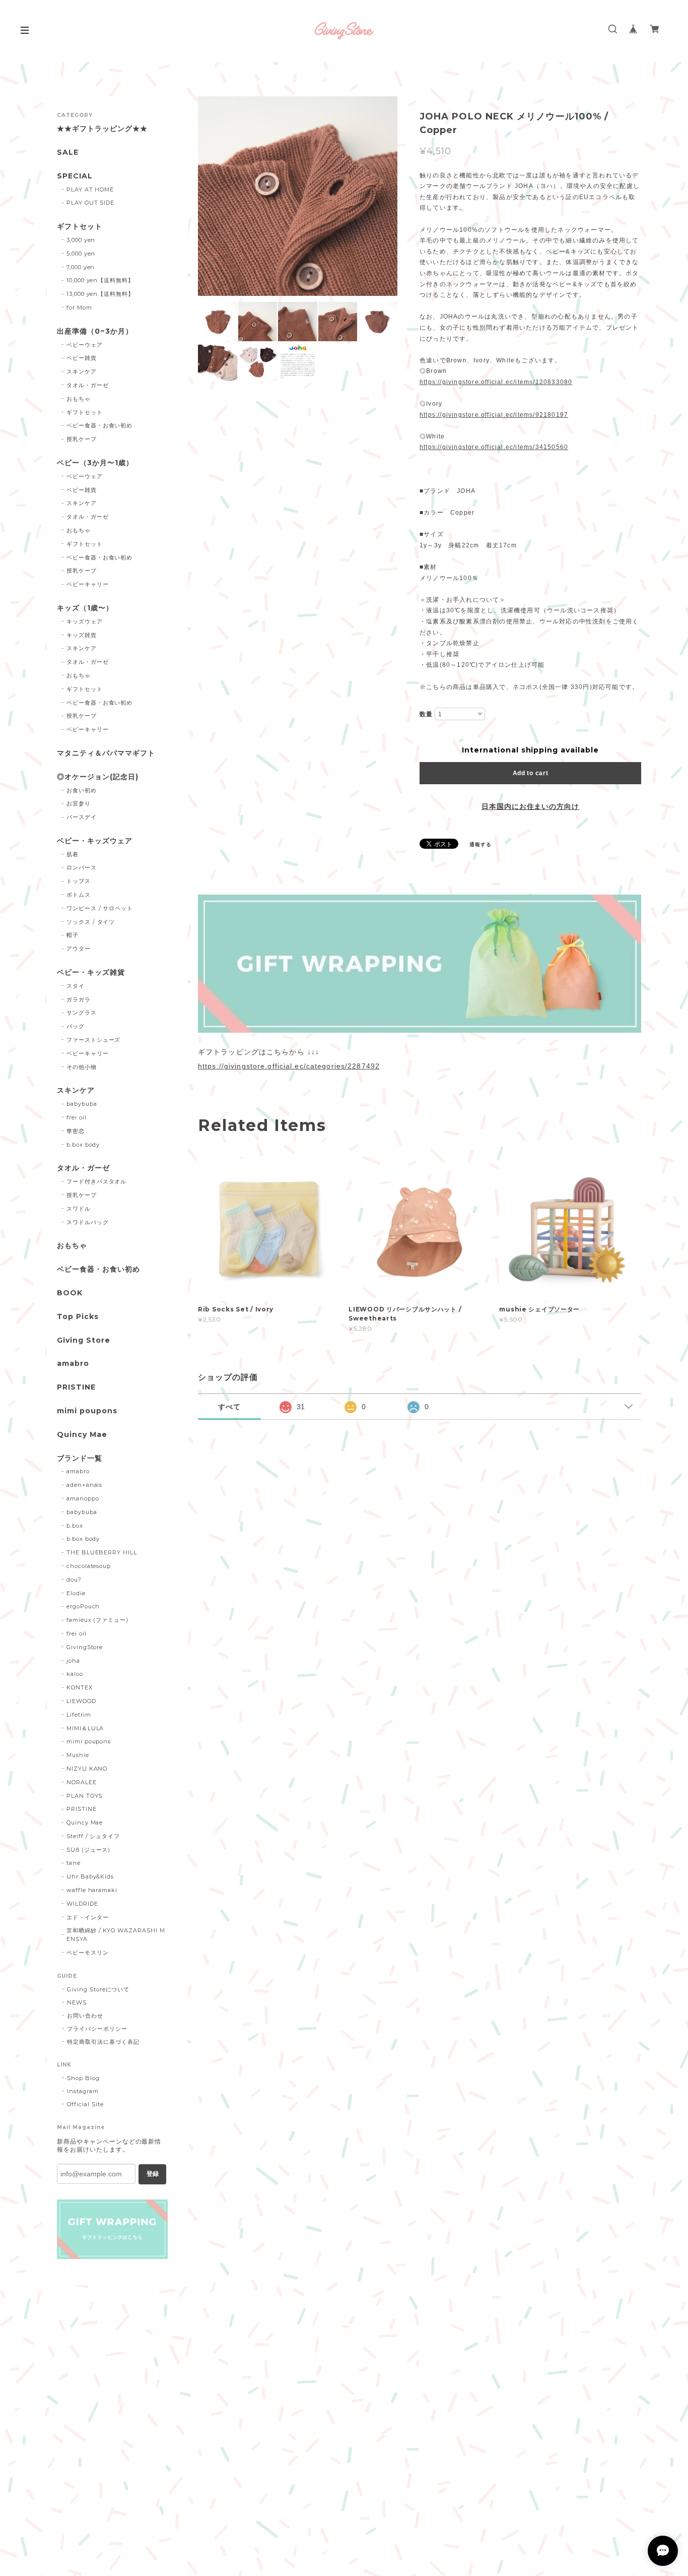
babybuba (82, 1104)
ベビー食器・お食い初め (100, 425)
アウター (79, 949)
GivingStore (85, 1647)
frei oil (77, 1117)
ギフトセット (80, 227)
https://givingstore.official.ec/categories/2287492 (289, 1066)
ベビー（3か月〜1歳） (95, 463)
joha (73, 1661)
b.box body (83, 1145)
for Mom (79, 307)
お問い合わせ (85, 2016)
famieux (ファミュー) (97, 1620)
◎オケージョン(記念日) (98, 777)
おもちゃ (79, 399)
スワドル (79, 1209)
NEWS (77, 2002)
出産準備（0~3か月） (95, 331)
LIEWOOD (81, 1701)
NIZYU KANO (87, 1769)
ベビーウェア (85, 345)
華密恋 (76, 1131)
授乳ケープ (82, 439)
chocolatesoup (89, 1566)
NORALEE (82, 1782)
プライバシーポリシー (97, 2029)
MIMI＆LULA (85, 1728)
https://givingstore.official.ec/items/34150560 (494, 447)
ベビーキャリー (88, 584)
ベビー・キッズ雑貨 (91, 972)
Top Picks (78, 1317)
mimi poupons (87, 1411)
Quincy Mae (82, 1435)
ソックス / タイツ (91, 922)
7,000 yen (81, 267)
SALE (68, 152)
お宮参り (79, 803)
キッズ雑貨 (82, 635)
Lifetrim (79, 1715)
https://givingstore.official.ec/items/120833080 (496, 382)
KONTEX (80, 1687)
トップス (79, 881)
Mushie (78, 1755)
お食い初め (82, 790)
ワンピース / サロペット (100, 908)
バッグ (76, 1026)
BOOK (70, 1293)
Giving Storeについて (98, 1989)
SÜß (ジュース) (89, 1850)
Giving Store (84, 1340)
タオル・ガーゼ (88, 385)
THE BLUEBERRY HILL (102, 1552)
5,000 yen (81, 254)
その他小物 (82, 1067)
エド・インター (88, 1917)
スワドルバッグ (88, 1222)
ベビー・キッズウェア (95, 841)
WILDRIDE (82, 1904)
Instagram (83, 2091)
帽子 (73, 935)
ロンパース (82, 867)
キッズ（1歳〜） (85, 608)
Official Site (85, 2104)
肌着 (73, 854)
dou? (74, 1580)
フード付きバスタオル (97, 1181)
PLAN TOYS (85, 1796)
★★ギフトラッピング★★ (102, 129)
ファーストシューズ (94, 1040)
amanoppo (83, 1498)
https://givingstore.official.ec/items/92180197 (494, 415)
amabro (73, 1364)
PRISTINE (76, 1387)
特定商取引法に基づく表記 (103, 2042)
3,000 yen (81, 240)
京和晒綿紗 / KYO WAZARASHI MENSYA (116, 1935)
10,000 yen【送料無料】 (100, 280)
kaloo (75, 1674)
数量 (426, 714)
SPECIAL (75, 176)
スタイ (76, 986)
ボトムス (79, 895)
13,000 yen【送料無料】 (100, 294)
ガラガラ (79, 999)
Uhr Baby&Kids (90, 1876)
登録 (153, 2174)
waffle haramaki (92, 1890)
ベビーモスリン (88, 1953)
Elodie (76, 1593)
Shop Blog (83, 2078)
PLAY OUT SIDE (90, 203)
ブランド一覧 (80, 1458)
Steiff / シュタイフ (93, 1836)
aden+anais (85, 1485)
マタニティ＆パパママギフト (106, 753)
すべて (229, 1407)
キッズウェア (85, 621)
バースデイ (82, 817)
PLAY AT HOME (90, 190)
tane (74, 1863)
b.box (75, 1526)
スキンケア (82, 371)
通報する (480, 844)
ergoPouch (83, 1606)
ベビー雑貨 (82, 358)
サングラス (82, 1013)
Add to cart (531, 773)
